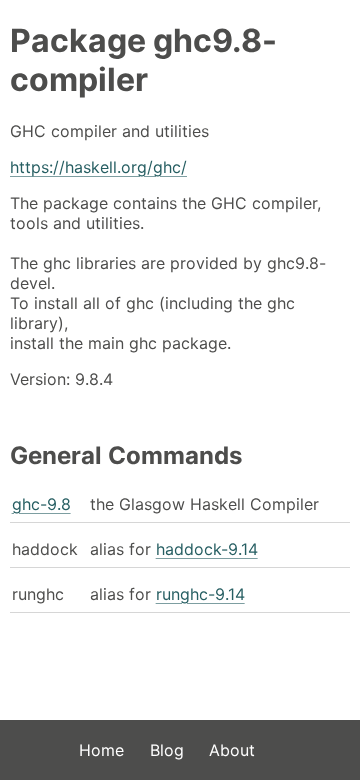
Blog (167, 750)
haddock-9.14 (207, 549)
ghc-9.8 (41, 504)
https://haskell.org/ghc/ (98, 167)
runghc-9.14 (200, 594)
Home (101, 750)
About (232, 750)
